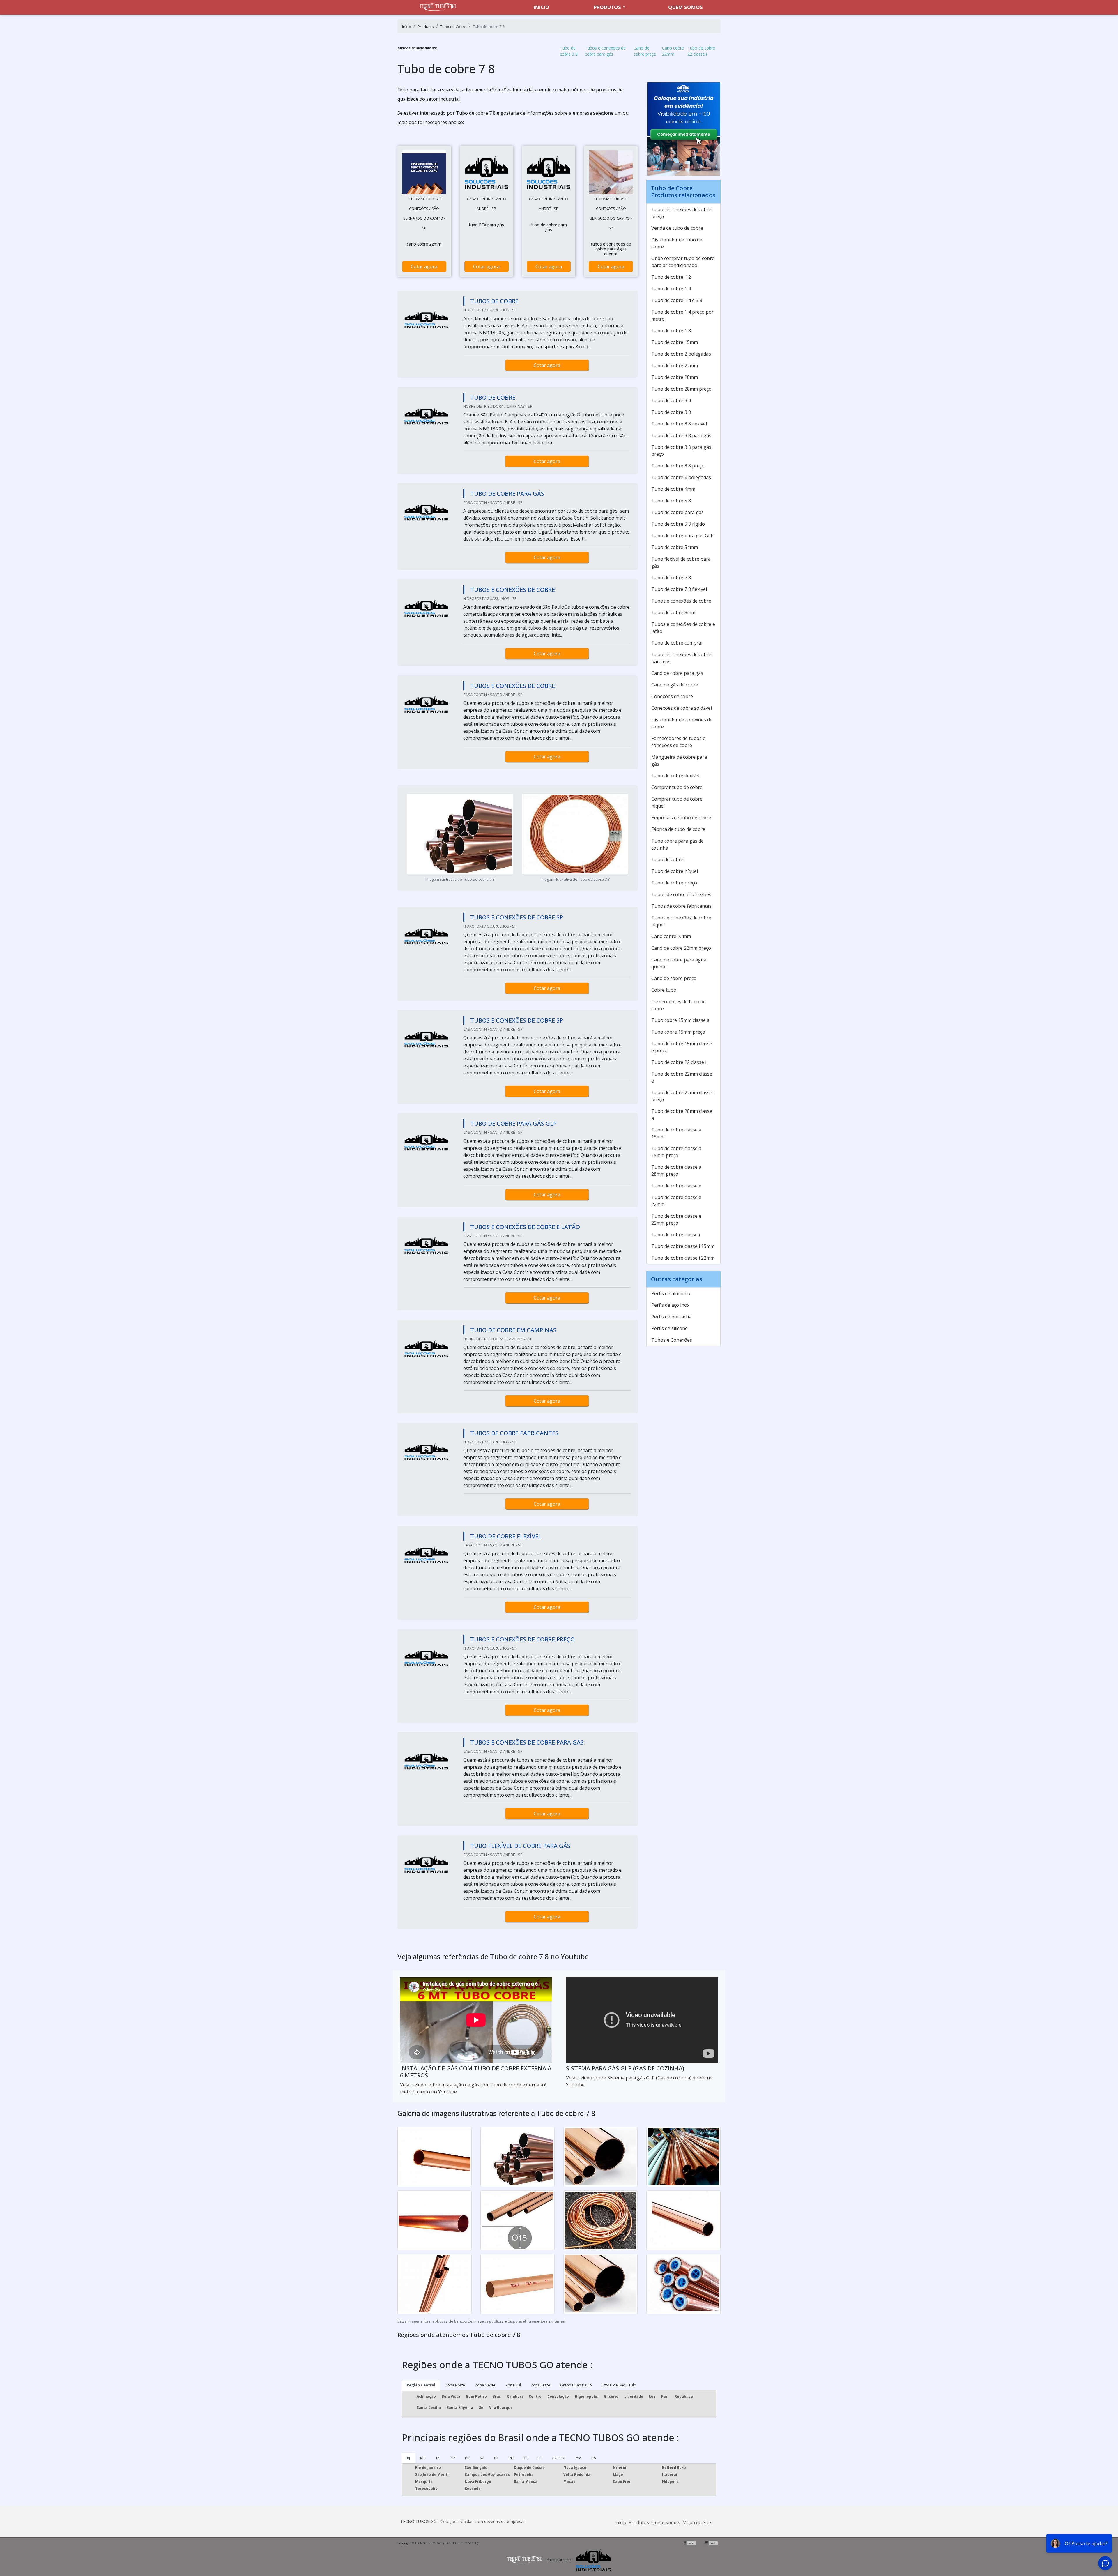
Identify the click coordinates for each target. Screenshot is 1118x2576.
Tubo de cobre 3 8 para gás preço (681, 451)
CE (540, 2458)
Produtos (607, 7)
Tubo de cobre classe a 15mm (676, 1133)
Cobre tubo (664, 990)
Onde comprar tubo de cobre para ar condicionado (683, 262)
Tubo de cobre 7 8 (671, 578)
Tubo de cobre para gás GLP (682, 536)
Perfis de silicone (669, 1328)
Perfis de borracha (671, 1317)
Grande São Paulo (576, 2385)
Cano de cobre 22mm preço (681, 948)
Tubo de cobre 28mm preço (681, 389)
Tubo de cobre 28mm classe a (682, 1115)
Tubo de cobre (667, 859)
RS (496, 2458)
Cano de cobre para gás (677, 673)
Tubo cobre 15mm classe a (680, 1020)
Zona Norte (455, 2385)
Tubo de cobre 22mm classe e (682, 1077)
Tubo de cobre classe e (676, 1186)
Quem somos (686, 7)
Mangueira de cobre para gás (679, 760)
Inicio (542, 7)
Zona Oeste (485, 2385)
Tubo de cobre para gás (677, 512)
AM (579, 2458)
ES (438, 2458)
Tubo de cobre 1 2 (671, 277)
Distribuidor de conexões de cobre (682, 723)
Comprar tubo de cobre (677, 787)
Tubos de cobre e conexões (681, 894)
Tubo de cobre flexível (675, 776)
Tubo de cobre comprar (677, 643)
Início (620, 2522)
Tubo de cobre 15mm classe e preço (682, 1047)
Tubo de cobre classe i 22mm (683, 1258)
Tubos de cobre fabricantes (681, 906)
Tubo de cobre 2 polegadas (681, 354)
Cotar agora (424, 266)
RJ (408, 2458)
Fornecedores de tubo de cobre (679, 1005)
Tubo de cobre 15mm (675, 342)
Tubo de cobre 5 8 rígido (678, 524)
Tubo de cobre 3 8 (569, 51)
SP (453, 2458)
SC (482, 2458)
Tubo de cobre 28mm (675, 377)
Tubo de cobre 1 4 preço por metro (682, 315)
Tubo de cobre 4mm (673, 489)
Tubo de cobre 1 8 (671, 331)
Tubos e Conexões (672, 1340)
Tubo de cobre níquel (675, 871)
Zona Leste (541, 2385)
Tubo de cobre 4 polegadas (681, 477)
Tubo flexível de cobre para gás (681, 562)
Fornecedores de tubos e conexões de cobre (678, 742)
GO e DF (559, 2458)
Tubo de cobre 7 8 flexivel (679, 589)
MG (423, 2458)
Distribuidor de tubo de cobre (677, 243)
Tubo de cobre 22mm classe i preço (683, 1096)
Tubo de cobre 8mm (673, 612)
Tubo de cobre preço (674, 883)
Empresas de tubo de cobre (681, 818)
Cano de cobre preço (645, 51)
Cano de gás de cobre (675, 685)
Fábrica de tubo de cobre (678, 829)
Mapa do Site (697, 2522)
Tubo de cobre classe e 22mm (676, 1201)
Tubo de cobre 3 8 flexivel (679, 424)
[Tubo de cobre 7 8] (424, 172)
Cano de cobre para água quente (679, 963)
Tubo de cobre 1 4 (671, 289)
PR (467, 2458)
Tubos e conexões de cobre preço (681, 213)
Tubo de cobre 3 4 (671, 400)
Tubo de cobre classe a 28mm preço (676, 1170)
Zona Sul (513, 2385)
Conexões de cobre (672, 696)
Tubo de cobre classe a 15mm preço (676, 1152)
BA (525, 2458)
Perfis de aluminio (671, 1293)
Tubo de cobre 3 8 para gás (681, 435)
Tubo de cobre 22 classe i (701, 51)
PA (594, 2458)
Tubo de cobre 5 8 (671, 501)
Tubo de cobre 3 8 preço (678, 466)
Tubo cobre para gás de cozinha (677, 844)
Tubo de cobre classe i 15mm (683, 1246)
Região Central (421, 2385)
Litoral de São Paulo (619, 2385)
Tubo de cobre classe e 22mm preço (676, 1219)
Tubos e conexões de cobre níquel (681, 921)
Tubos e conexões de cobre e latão (683, 628)
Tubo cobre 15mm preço (678, 1032)
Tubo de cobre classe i (676, 1235)
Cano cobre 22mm (673, 51)
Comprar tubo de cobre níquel (677, 802)
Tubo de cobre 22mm (675, 366)
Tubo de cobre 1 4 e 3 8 (677, 300)
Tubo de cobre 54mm (675, 547)
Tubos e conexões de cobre (681, 601)
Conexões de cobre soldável (682, 708)
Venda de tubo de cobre (677, 228)
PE (511, 2458)
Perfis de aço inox (670, 1305)
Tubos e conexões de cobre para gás (605, 51)
